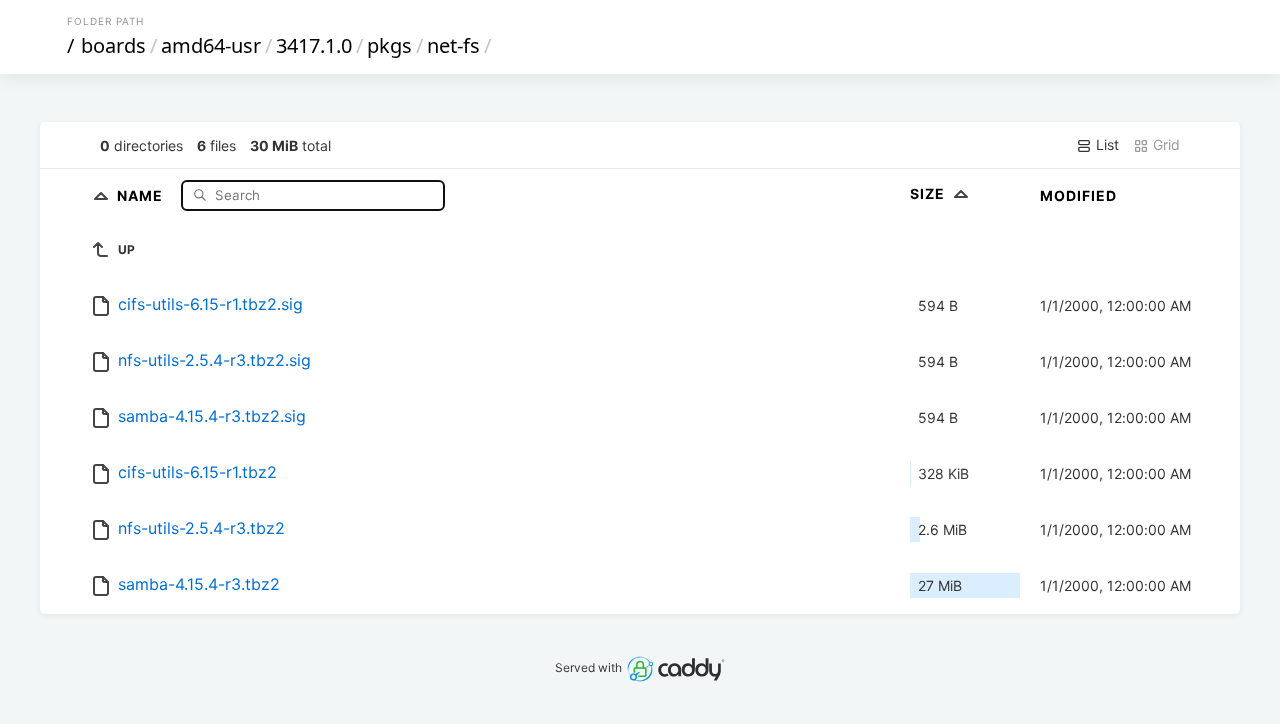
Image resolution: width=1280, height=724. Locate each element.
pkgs (389, 45)
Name (142, 194)
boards (113, 45)
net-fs (453, 45)
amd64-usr (211, 45)
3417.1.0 (314, 45)
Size (929, 193)
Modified (1078, 195)
